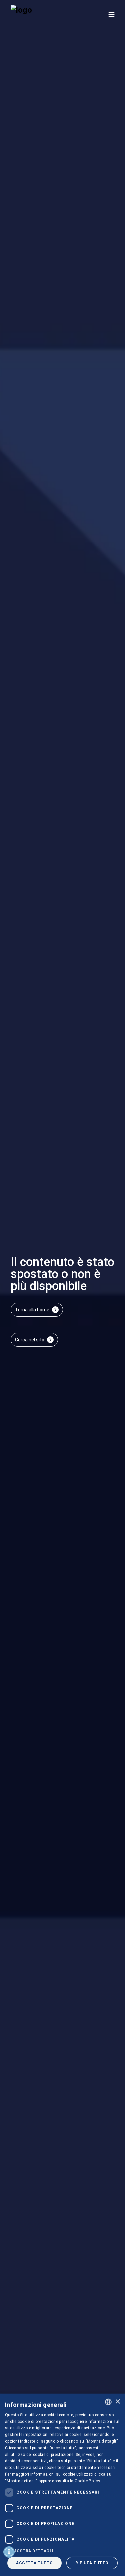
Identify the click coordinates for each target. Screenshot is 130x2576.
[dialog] (62, 2485)
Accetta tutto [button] (34, 2563)
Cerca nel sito (30, 1340)
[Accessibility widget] (9, 2552)
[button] (62, 2551)
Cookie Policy (87, 2481)
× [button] (117, 2402)
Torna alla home (32, 1310)
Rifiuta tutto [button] (92, 2563)
